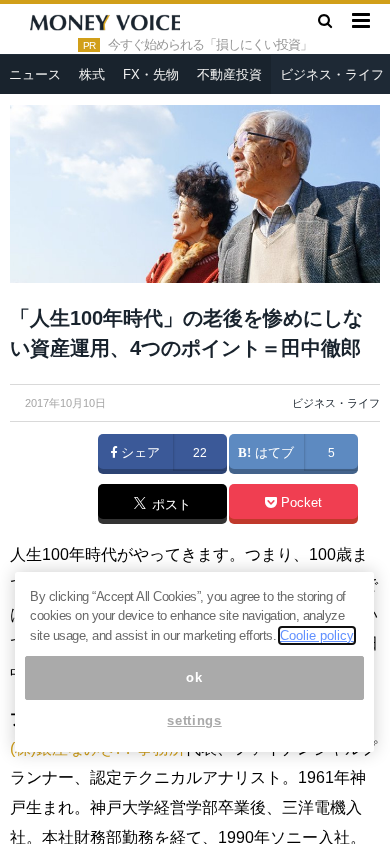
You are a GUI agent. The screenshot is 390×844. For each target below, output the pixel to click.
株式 (92, 74)
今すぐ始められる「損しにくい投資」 (210, 45)
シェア (138, 453)
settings (194, 720)
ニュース (35, 74)
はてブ (272, 453)
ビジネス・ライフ (336, 403)
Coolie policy (317, 635)
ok (194, 677)
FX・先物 (151, 74)
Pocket (299, 503)
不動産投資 (229, 74)
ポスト (169, 505)
